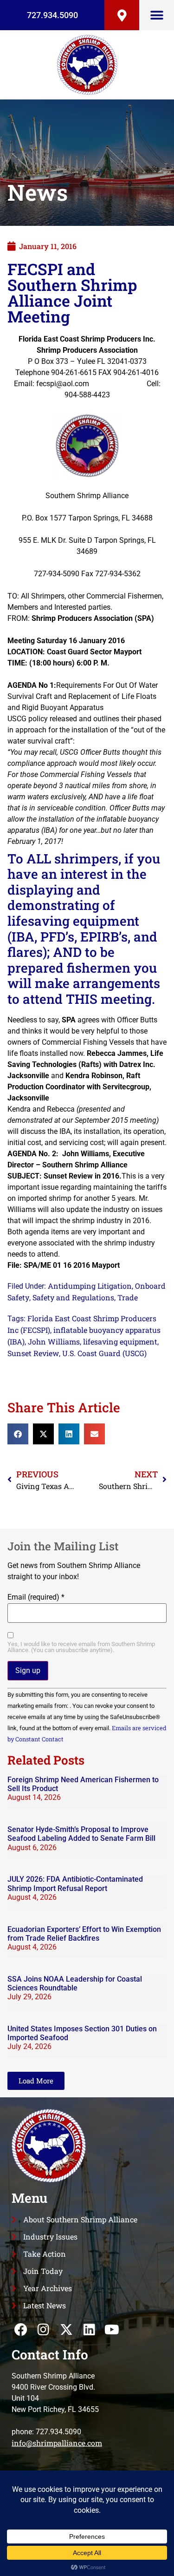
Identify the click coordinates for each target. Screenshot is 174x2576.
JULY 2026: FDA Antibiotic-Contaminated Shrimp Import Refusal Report (75, 1884)
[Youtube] (112, 2329)
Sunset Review (33, 1353)
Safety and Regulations (73, 1297)
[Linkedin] (89, 2329)
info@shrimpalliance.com (57, 2443)
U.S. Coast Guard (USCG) (104, 1353)
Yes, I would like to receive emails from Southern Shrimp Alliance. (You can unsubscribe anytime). (81, 1647)
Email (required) (36, 1597)
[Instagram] (43, 2329)
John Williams (54, 1341)
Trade (128, 1297)
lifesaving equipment (120, 1341)
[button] (157, 15)
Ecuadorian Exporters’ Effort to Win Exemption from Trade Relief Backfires (84, 1934)
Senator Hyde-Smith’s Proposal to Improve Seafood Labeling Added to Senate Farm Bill (81, 1834)
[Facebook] (21, 2329)
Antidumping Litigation (90, 1286)
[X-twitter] (66, 2329)
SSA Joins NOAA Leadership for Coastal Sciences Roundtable (75, 1983)
